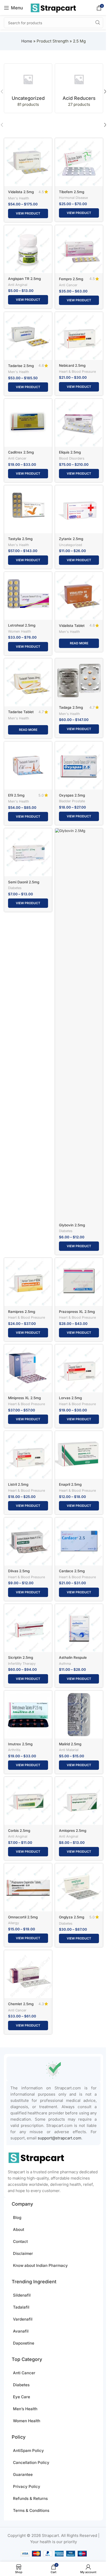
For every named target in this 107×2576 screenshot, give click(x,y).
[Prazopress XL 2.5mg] (79, 1282)
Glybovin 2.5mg (72, 1225)
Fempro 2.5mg (71, 279)
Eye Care (22, 2397)
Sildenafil (22, 2295)
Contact (20, 2241)
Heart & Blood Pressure (77, 372)
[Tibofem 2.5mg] (79, 162)
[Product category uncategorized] (28, 88)
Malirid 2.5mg (70, 1744)
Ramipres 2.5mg (22, 1312)
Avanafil (21, 2331)
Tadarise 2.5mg (21, 366)
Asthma (65, 1664)
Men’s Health (25, 2409)
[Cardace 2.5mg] (79, 1541)
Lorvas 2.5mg (70, 1398)
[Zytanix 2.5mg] (79, 509)
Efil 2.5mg (16, 795)
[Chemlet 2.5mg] (28, 1974)
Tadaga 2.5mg (71, 707)
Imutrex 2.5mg (20, 1744)
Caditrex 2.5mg (21, 452)
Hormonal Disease (73, 198)
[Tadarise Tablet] (28, 682)
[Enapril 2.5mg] (79, 1455)
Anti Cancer (68, 285)
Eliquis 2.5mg (70, 452)
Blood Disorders (72, 458)
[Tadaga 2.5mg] (79, 680)
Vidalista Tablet (72, 626)
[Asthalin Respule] (79, 1628)
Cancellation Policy (31, 2462)
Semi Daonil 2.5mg (24, 882)
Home (27, 41)
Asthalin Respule (73, 1657)
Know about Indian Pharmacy (40, 2265)
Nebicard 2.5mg (72, 365)
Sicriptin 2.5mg (21, 1657)
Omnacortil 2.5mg (23, 1917)
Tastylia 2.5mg (20, 539)
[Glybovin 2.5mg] (79, 1024)
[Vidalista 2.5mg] (28, 162)
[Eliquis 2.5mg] (79, 423)
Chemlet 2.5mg (21, 2004)
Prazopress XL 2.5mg (77, 1312)
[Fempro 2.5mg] (79, 249)
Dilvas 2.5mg (19, 1571)
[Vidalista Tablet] (79, 596)
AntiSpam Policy (28, 2450)
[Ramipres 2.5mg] (28, 1282)
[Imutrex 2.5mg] (28, 1715)
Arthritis (14, 1750)
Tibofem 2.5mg (72, 192)
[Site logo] (53, 7)
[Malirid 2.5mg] (79, 1715)
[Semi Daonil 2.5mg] (28, 852)
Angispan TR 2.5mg (24, 279)
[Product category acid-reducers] (79, 88)
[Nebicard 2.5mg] (79, 336)
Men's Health (19, 198)
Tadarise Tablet (21, 712)
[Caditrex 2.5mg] (28, 423)
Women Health (20, 631)
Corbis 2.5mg (19, 1831)
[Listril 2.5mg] (28, 1455)
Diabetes (15, 888)
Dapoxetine (24, 2343)
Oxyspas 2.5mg (72, 795)
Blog (17, 2217)
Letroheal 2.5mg (22, 625)
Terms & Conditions (31, 2510)
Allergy (14, 1923)
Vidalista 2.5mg (21, 192)
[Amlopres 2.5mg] (79, 1801)
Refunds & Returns (30, 2498)
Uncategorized (71, 545)
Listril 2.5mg (18, 1484)
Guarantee (23, 2474)
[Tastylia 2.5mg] (28, 509)
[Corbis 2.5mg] (28, 1801)
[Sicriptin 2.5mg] (28, 1628)
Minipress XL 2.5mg (24, 1398)
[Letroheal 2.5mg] (28, 596)
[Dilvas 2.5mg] (28, 1541)
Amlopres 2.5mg (73, 1831)
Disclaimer (23, 2253)
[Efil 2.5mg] (28, 766)
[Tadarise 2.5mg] (28, 336)
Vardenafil (23, 2319)
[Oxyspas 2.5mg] (79, 766)
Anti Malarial (69, 1750)
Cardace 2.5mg (72, 1571)
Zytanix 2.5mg (71, 539)
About (19, 2229)
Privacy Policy (27, 2486)
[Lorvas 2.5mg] (79, 1368)
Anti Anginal (18, 285)
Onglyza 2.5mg (72, 1917)
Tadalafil (21, 2307)
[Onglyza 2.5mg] (79, 1887)
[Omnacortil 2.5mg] (28, 1887)
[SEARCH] (98, 23)
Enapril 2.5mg (70, 1484)
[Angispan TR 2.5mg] (28, 249)
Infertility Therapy (22, 1664)
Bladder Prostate (72, 801)
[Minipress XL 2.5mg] (28, 1368)
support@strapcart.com (59, 2138)
